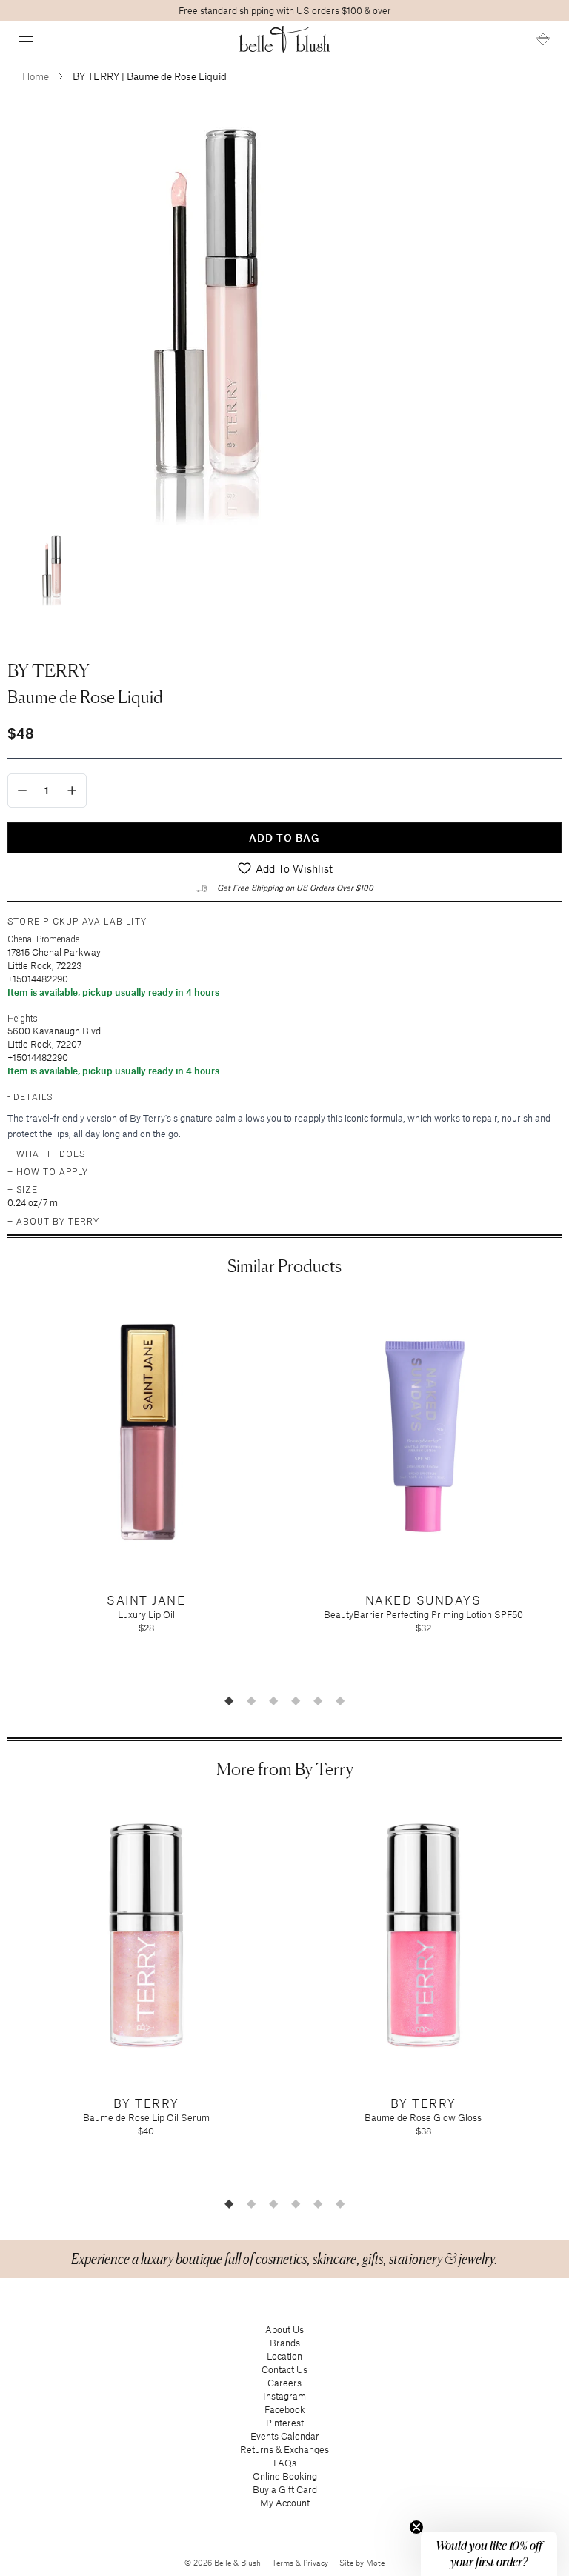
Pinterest (285, 2423)
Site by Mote (362, 2563)
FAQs (285, 2463)
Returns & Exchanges (284, 2449)
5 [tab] (318, 1700)
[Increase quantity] (72, 791)
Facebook (285, 2409)
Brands (285, 2343)
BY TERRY (49, 670)
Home (36, 76)
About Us (284, 2329)
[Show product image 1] (52, 569)
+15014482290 (38, 979)
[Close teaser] (416, 2527)
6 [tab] (340, 1700)
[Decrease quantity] (22, 791)
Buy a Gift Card (285, 2489)
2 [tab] (251, 1700)
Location (284, 2356)
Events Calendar (285, 2436)
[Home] (285, 39)
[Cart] (543, 39)
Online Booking (285, 2476)
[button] (26, 39)
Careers (284, 2383)
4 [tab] (296, 1700)
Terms (284, 2563)
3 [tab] (273, 1700)
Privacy (317, 2563)
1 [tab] (229, 1700)
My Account (285, 2503)
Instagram (284, 2396)
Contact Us (284, 2369)
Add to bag (284, 838)
